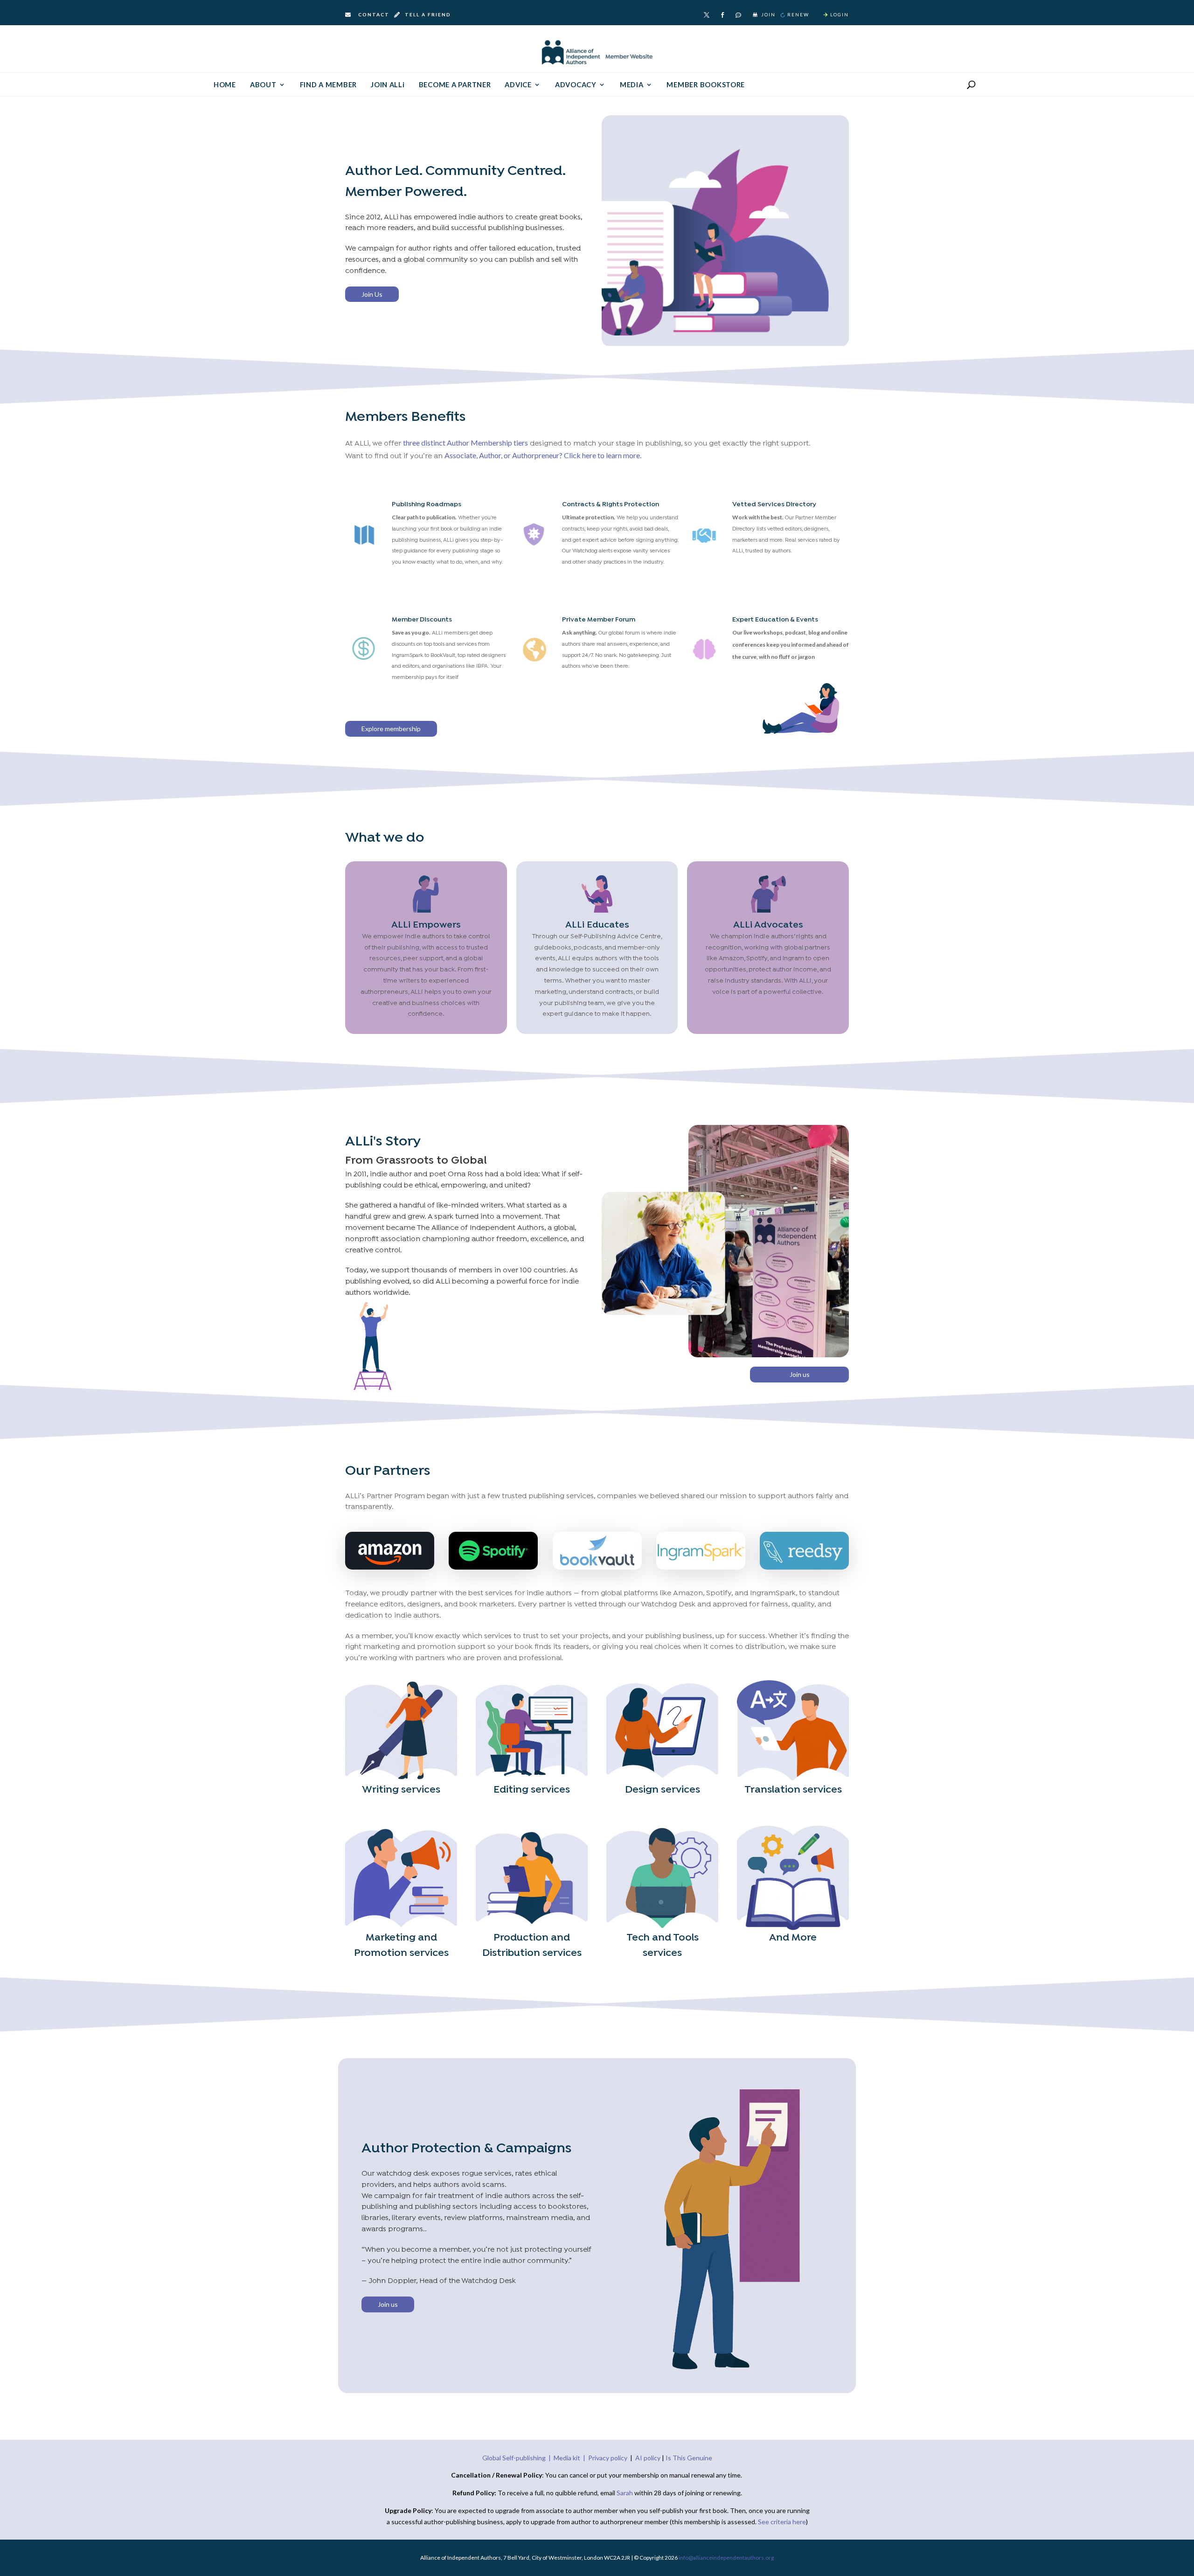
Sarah (625, 2493)
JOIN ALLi (388, 85)
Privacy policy (608, 2458)
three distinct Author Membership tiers (465, 443)
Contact (374, 14)
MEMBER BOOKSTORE (706, 85)
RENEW (798, 14)
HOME (225, 85)
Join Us (372, 294)
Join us (800, 1374)
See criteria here (782, 2522)
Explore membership (391, 729)
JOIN (768, 14)
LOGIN (840, 14)
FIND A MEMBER (329, 85)
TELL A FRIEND (427, 14)
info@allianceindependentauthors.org (726, 2558)
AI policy (648, 2458)
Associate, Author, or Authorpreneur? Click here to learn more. (543, 455)
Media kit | (571, 2458)
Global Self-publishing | (518, 2458)
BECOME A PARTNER (455, 85)
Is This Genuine (689, 2458)
